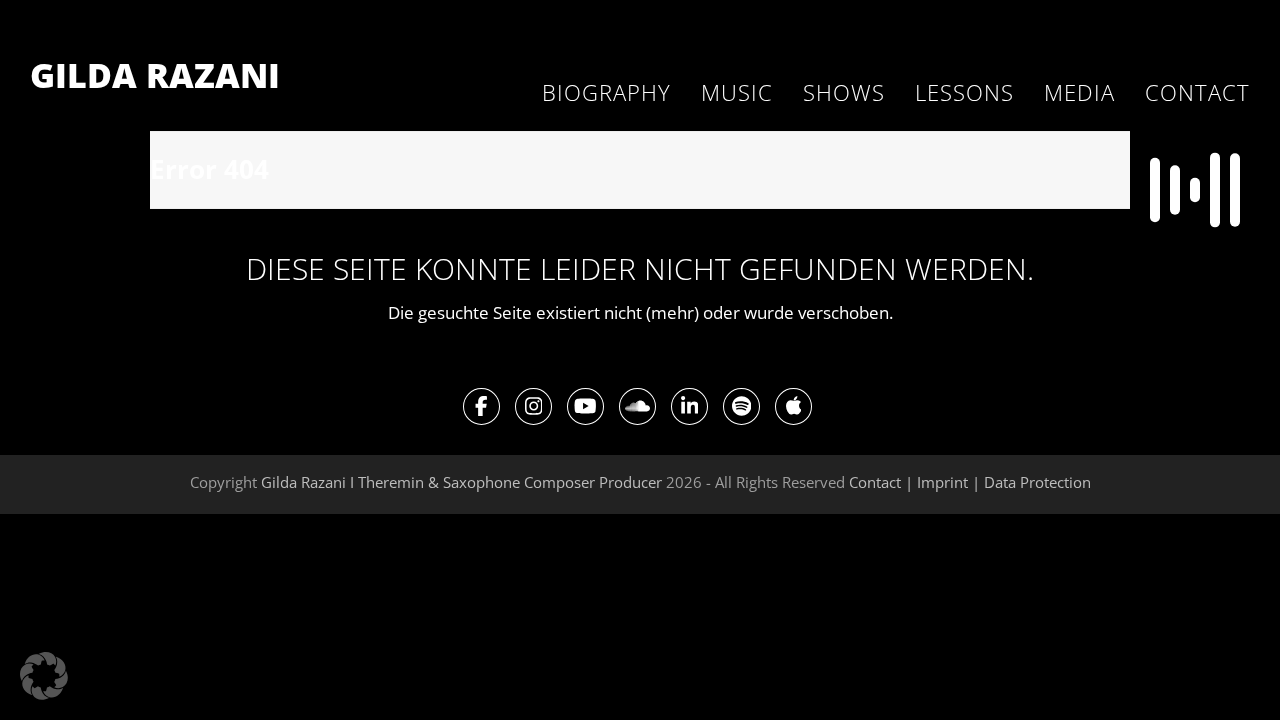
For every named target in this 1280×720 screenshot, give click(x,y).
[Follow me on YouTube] (585, 405)
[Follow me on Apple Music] (793, 405)
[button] (44, 676)
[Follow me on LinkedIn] (689, 405)
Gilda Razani (155, 75)
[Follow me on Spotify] (741, 405)
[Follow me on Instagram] (533, 405)
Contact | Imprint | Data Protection (970, 482)
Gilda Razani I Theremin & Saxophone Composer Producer (461, 482)
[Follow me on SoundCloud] (637, 405)
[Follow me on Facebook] (481, 405)
